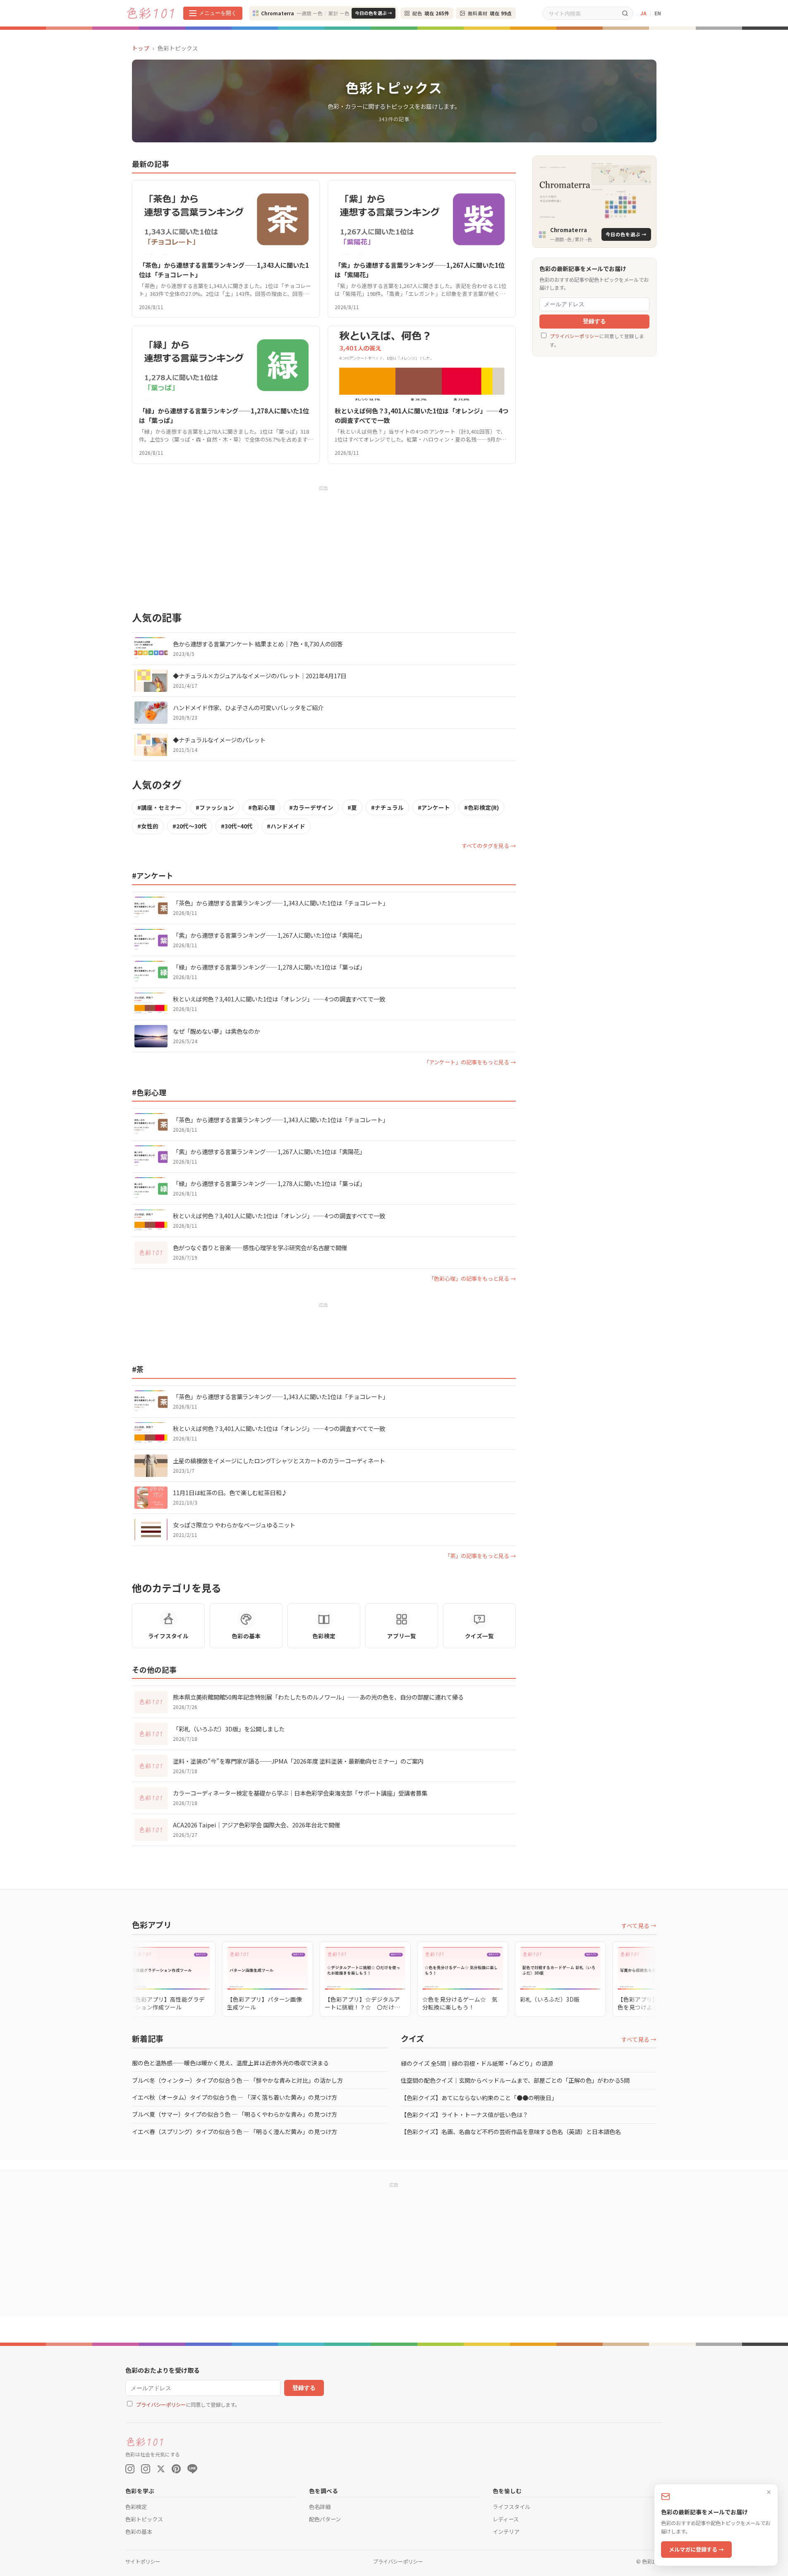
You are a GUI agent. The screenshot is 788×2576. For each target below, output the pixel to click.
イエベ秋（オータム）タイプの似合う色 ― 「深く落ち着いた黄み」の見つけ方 (235, 2097)
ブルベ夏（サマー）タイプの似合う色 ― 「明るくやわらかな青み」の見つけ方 (235, 2114)
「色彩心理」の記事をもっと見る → (472, 1278)
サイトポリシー (143, 2562)
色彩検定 (136, 2507)
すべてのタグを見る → (489, 846)
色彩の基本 (139, 2532)
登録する (594, 322)
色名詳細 (320, 2507)
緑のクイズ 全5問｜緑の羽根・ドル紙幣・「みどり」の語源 (477, 2063)
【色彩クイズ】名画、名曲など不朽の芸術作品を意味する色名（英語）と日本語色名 (511, 2132)
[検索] (625, 13)
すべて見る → (639, 1925)
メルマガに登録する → (696, 2549)
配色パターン (325, 2519)
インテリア (506, 2532)
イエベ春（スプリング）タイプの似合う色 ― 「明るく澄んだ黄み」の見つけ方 (235, 2132)
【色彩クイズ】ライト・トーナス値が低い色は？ (465, 2115)
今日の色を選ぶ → (374, 13)
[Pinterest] (176, 2469)
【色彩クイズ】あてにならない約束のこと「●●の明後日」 (479, 2098)
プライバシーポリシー (575, 336)
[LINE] (192, 2469)
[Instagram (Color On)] (130, 2469)
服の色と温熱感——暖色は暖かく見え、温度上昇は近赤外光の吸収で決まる (230, 2063)
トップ (141, 48)
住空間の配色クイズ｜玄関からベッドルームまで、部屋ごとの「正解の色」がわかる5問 (515, 2080)
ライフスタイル (511, 2507)
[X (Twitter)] (161, 2469)
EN (658, 13)
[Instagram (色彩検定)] (146, 2469)
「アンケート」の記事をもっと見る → (470, 1062)
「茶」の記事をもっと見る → (480, 1556)
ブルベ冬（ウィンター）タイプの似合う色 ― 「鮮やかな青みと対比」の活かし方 (237, 2080)
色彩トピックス (144, 2519)
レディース (506, 2519)
